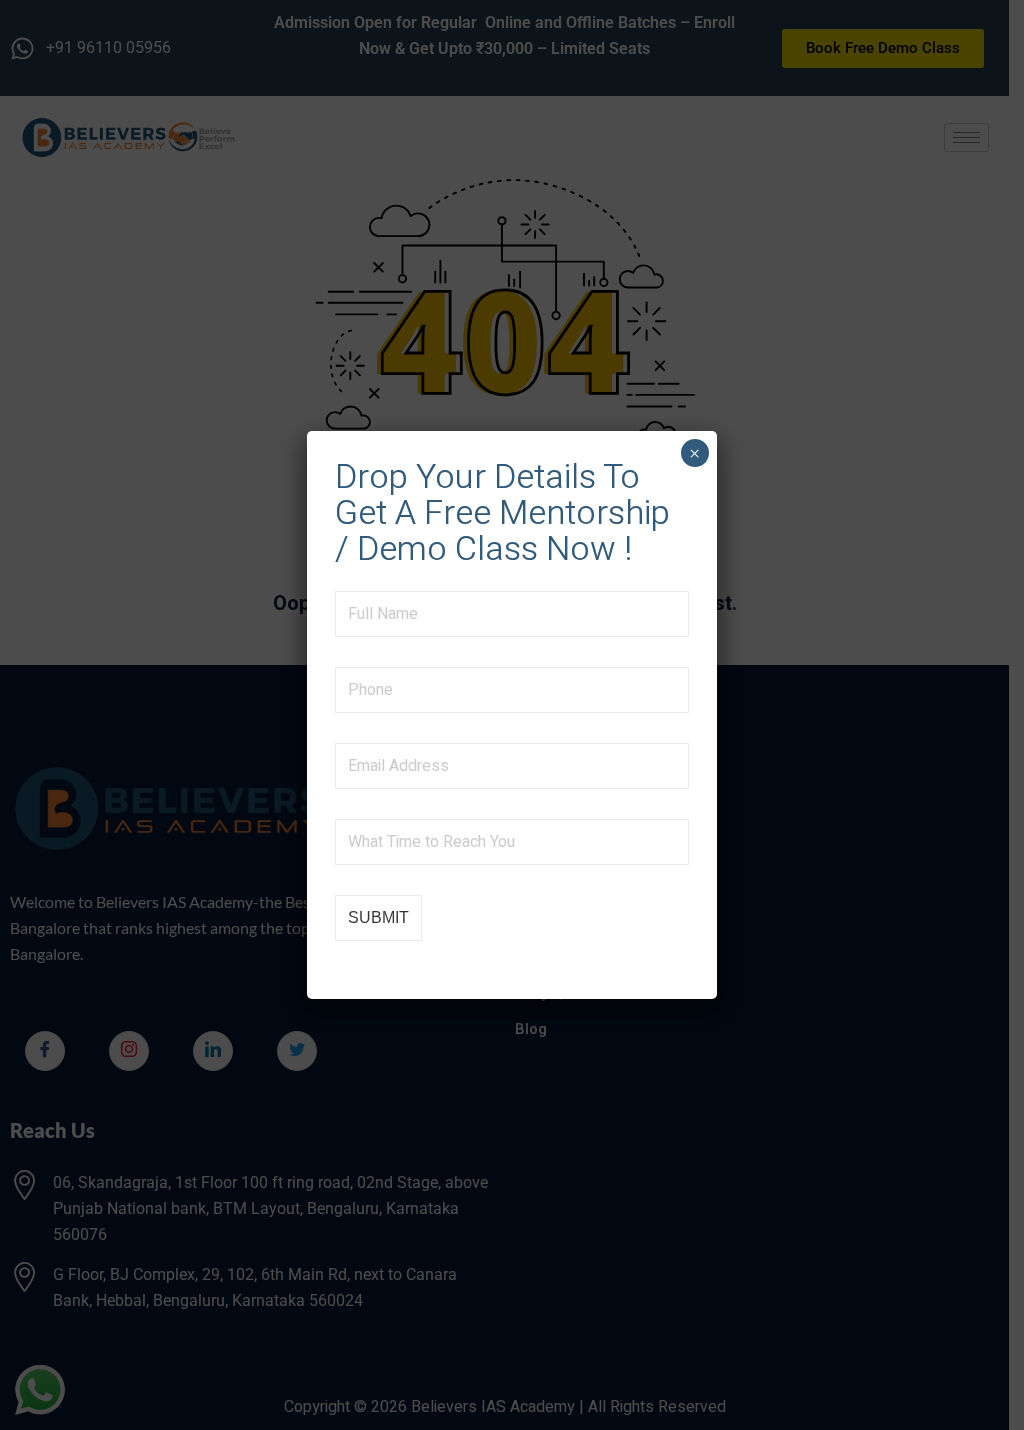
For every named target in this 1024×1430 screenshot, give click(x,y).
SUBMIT (378, 917)
